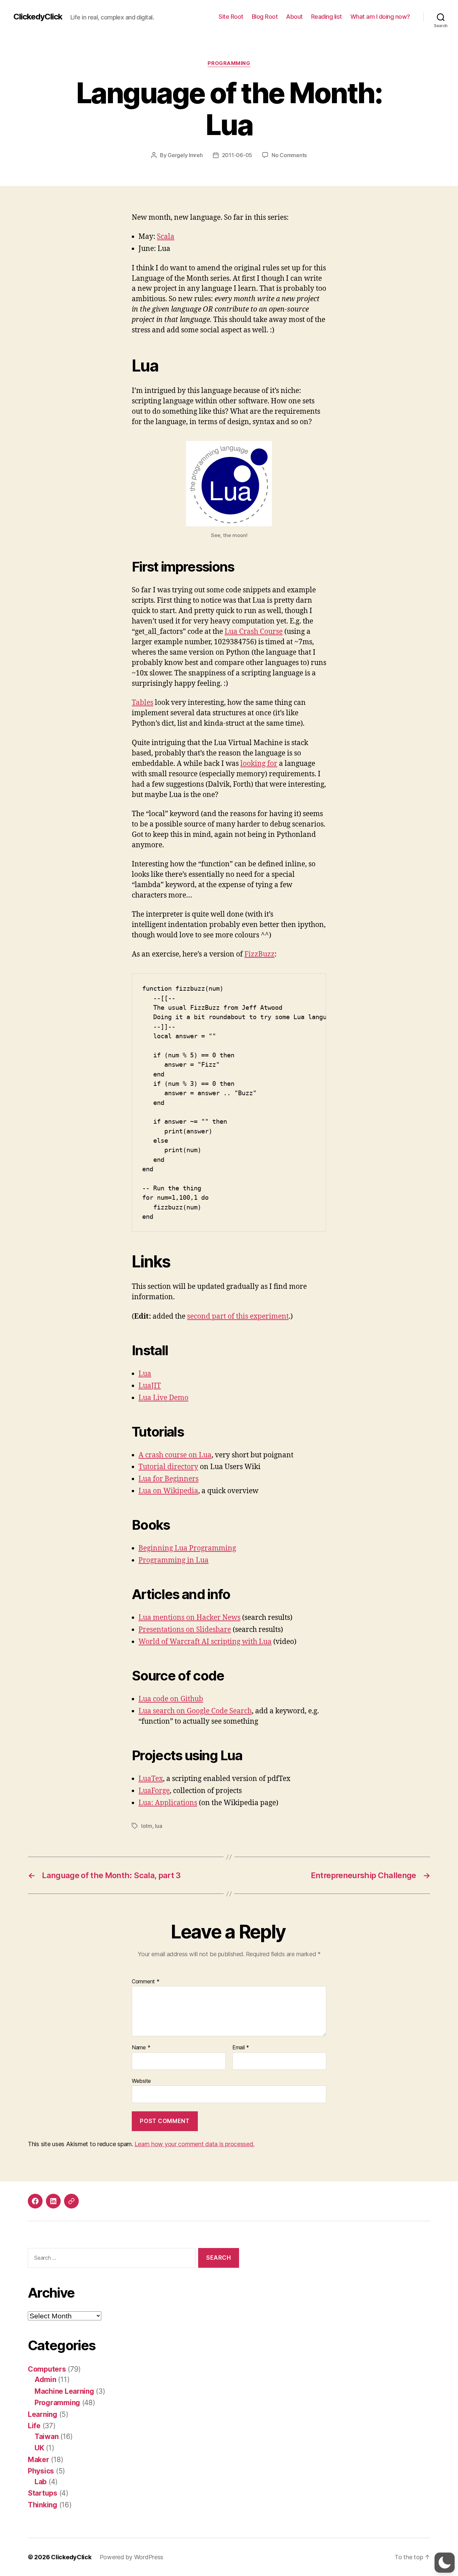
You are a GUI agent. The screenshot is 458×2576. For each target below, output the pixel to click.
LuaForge (154, 1791)
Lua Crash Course (254, 632)
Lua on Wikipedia (168, 1491)
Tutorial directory (168, 1467)
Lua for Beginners (168, 1479)
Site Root (231, 17)
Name (141, 2048)
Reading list (327, 17)
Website (141, 2081)
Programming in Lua (174, 1560)
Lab (41, 2482)
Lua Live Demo (163, 1398)
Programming (229, 63)
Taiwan (46, 2436)
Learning (43, 2414)
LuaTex (151, 1779)
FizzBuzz (260, 954)
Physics (41, 2471)
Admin (45, 2380)
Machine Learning (64, 2391)
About (294, 17)
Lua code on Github (171, 1699)
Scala (166, 237)
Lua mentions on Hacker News (189, 1618)
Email (241, 2048)
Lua (145, 1374)
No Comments (289, 155)
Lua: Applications (168, 1803)
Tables (142, 703)
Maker (39, 2460)
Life (34, 2426)
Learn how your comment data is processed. (194, 2144)
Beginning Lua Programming (187, 1548)
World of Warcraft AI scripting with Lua (205, 1642)
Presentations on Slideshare (185, 1630)
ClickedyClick (38, 17)
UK (39, 2448)
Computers (47, 2369)
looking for (259, 764)
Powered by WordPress (132, 2557)
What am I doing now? (380, 17)
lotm (147, 1826)
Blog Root (265, 17)
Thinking (43, 2505)
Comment (146, 1982)
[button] (445, 2563)
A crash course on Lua (175, 1455)
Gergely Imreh (185, 155)
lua (158, 1826)
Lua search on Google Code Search (195, 1711)
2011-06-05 (237, 155)
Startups (43, 2493)
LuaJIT (150, 1386)
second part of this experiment (238, 1316)
